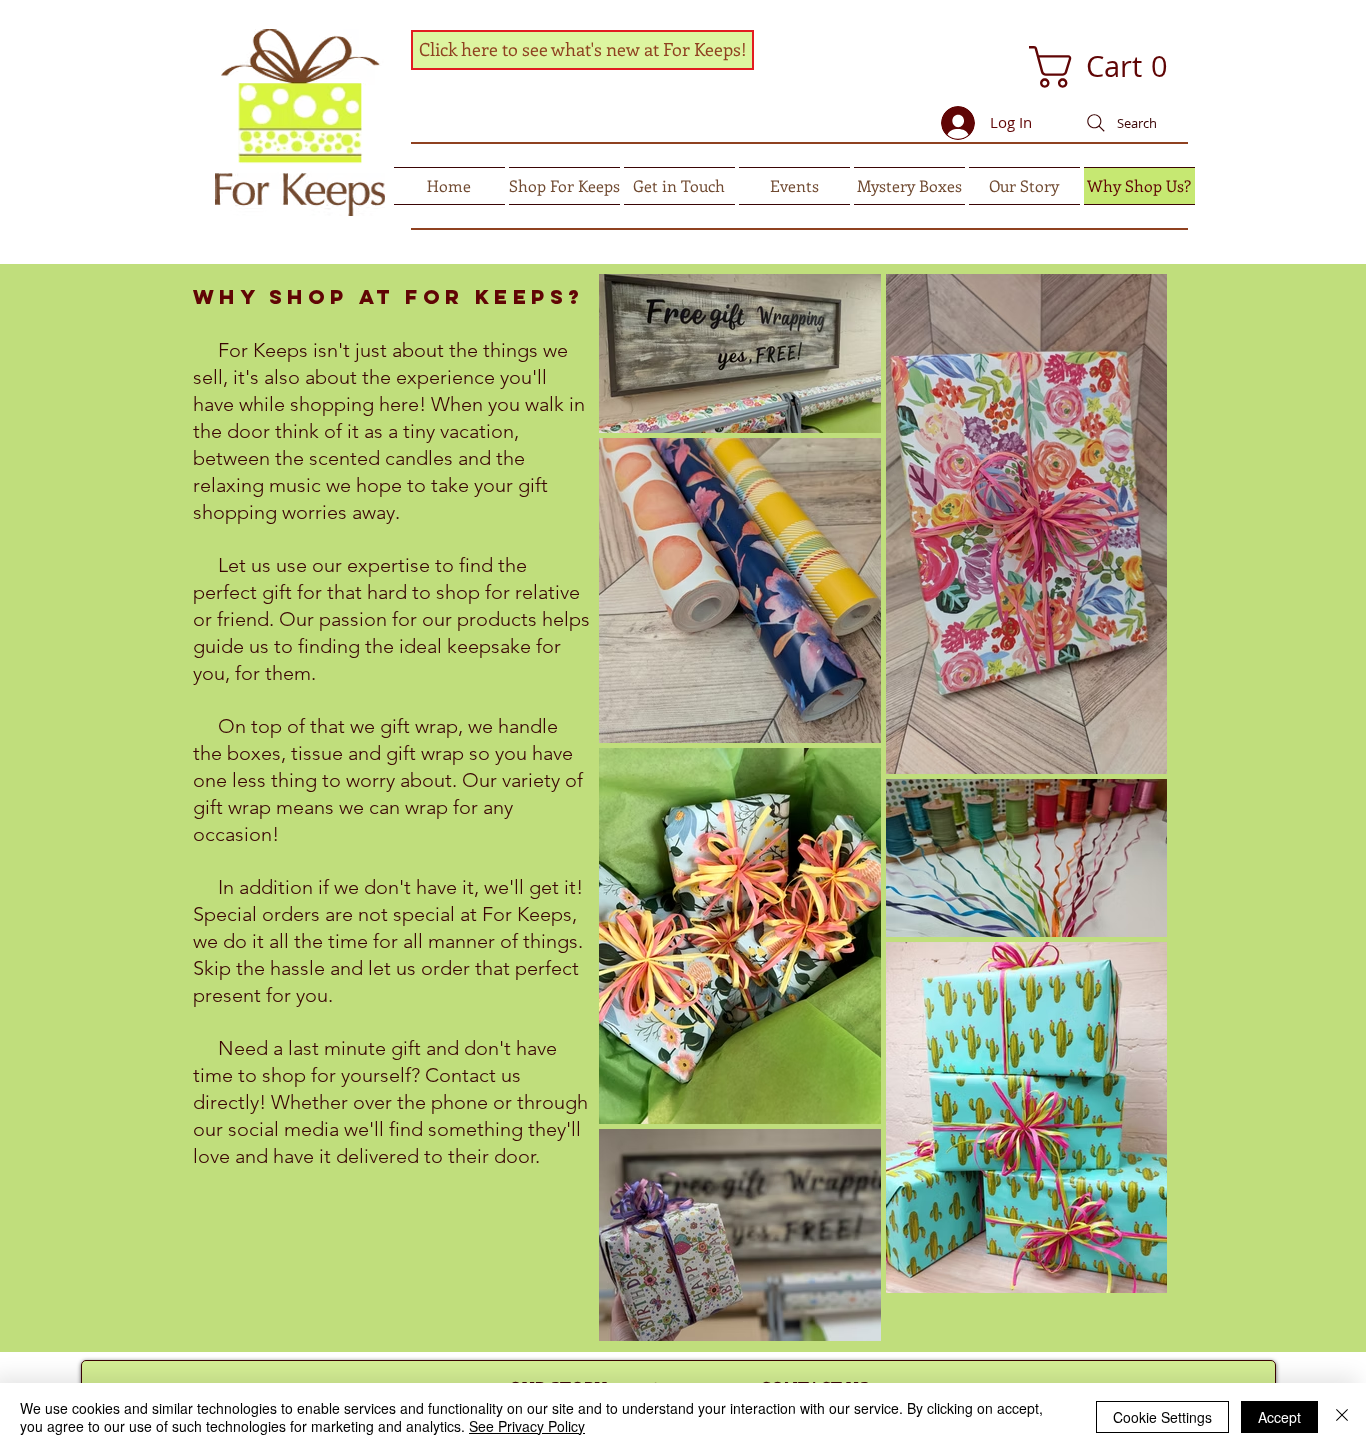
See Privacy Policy (527, 1426)
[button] (1080, 67)
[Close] (1342, 1417)
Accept (1279, 1417)
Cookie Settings (1162, 1417)
